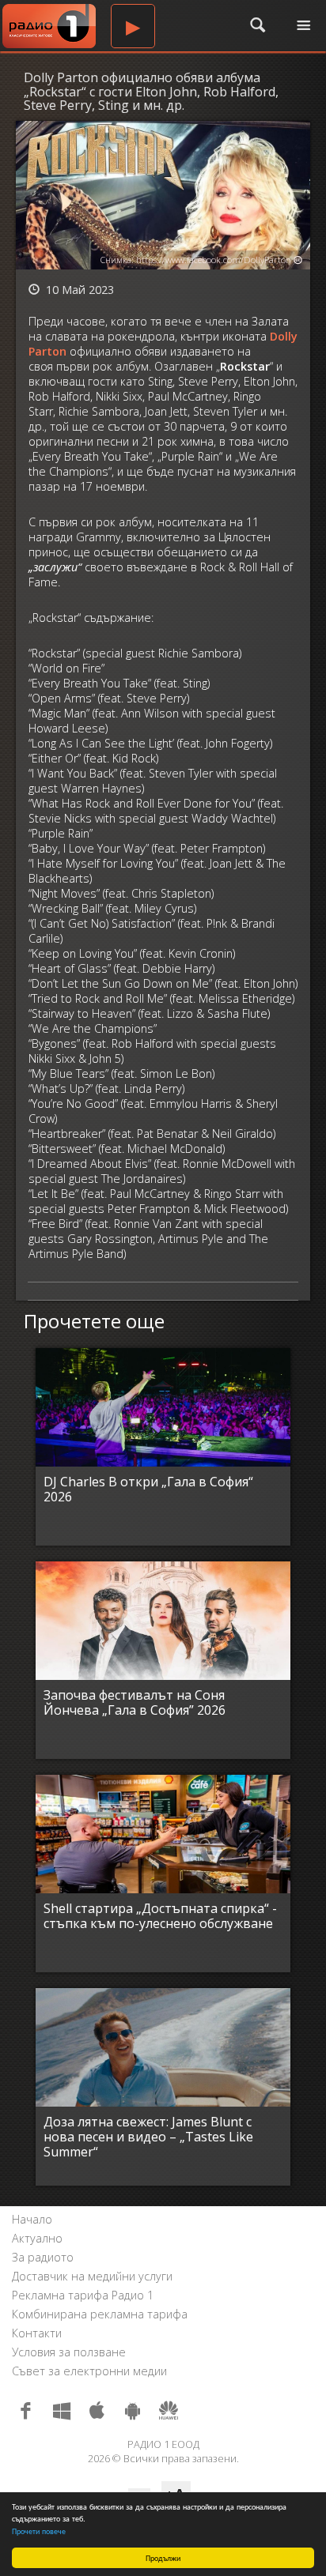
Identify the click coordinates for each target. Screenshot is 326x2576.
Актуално (37, 2238)
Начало (32, 2219)
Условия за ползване (69, 2352)
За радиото (43, 2257)
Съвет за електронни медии (89, 2371)
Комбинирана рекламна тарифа (100, 2314)
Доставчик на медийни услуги (92, 2276)
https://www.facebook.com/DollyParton (214, 260)
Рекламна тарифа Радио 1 (83, 2295)
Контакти (37, 2333)
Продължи (163, 2557)
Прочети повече (39, 2531)
